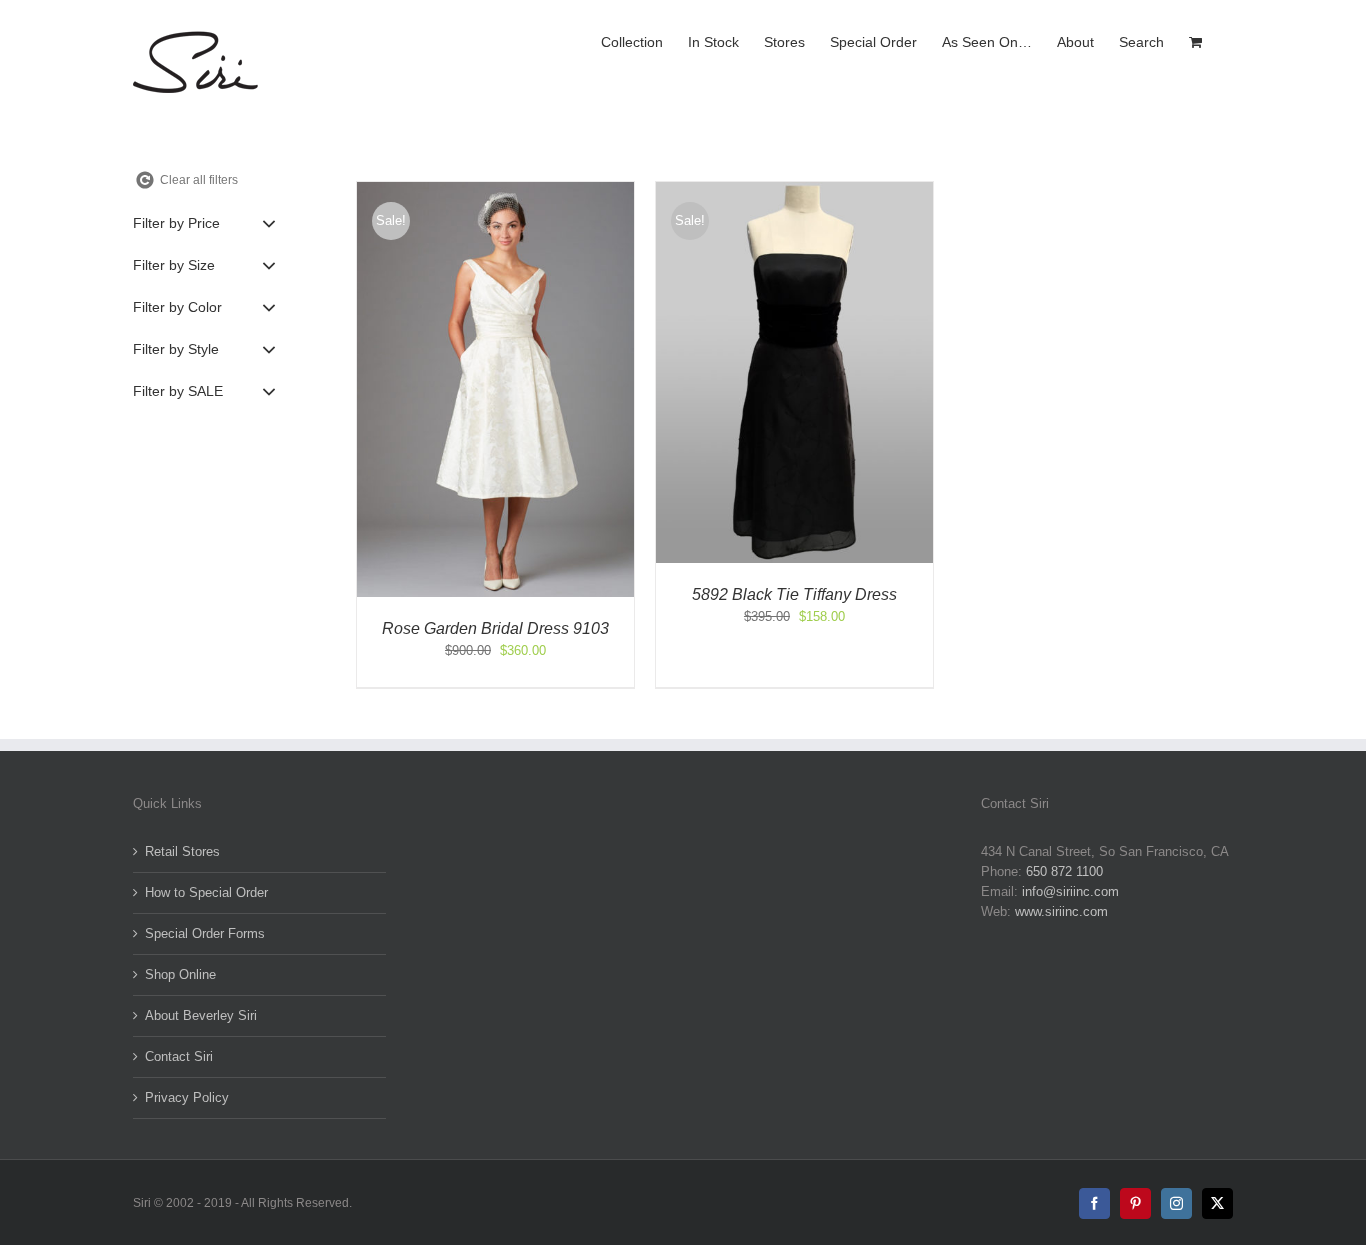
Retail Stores (182, 851)
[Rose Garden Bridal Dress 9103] (495, 191)
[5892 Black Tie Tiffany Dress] (794, 191)
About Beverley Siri (201, 1015)
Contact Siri (179, 1056)
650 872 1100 (1064, 871)
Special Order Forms (205, 933)
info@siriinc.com (1070, 891)
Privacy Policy (187, 1097)
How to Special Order (206, 892)
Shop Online (180, 974)
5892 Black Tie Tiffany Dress (794, 594)
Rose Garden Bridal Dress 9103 (495, 628)
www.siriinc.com (1061, 911)
